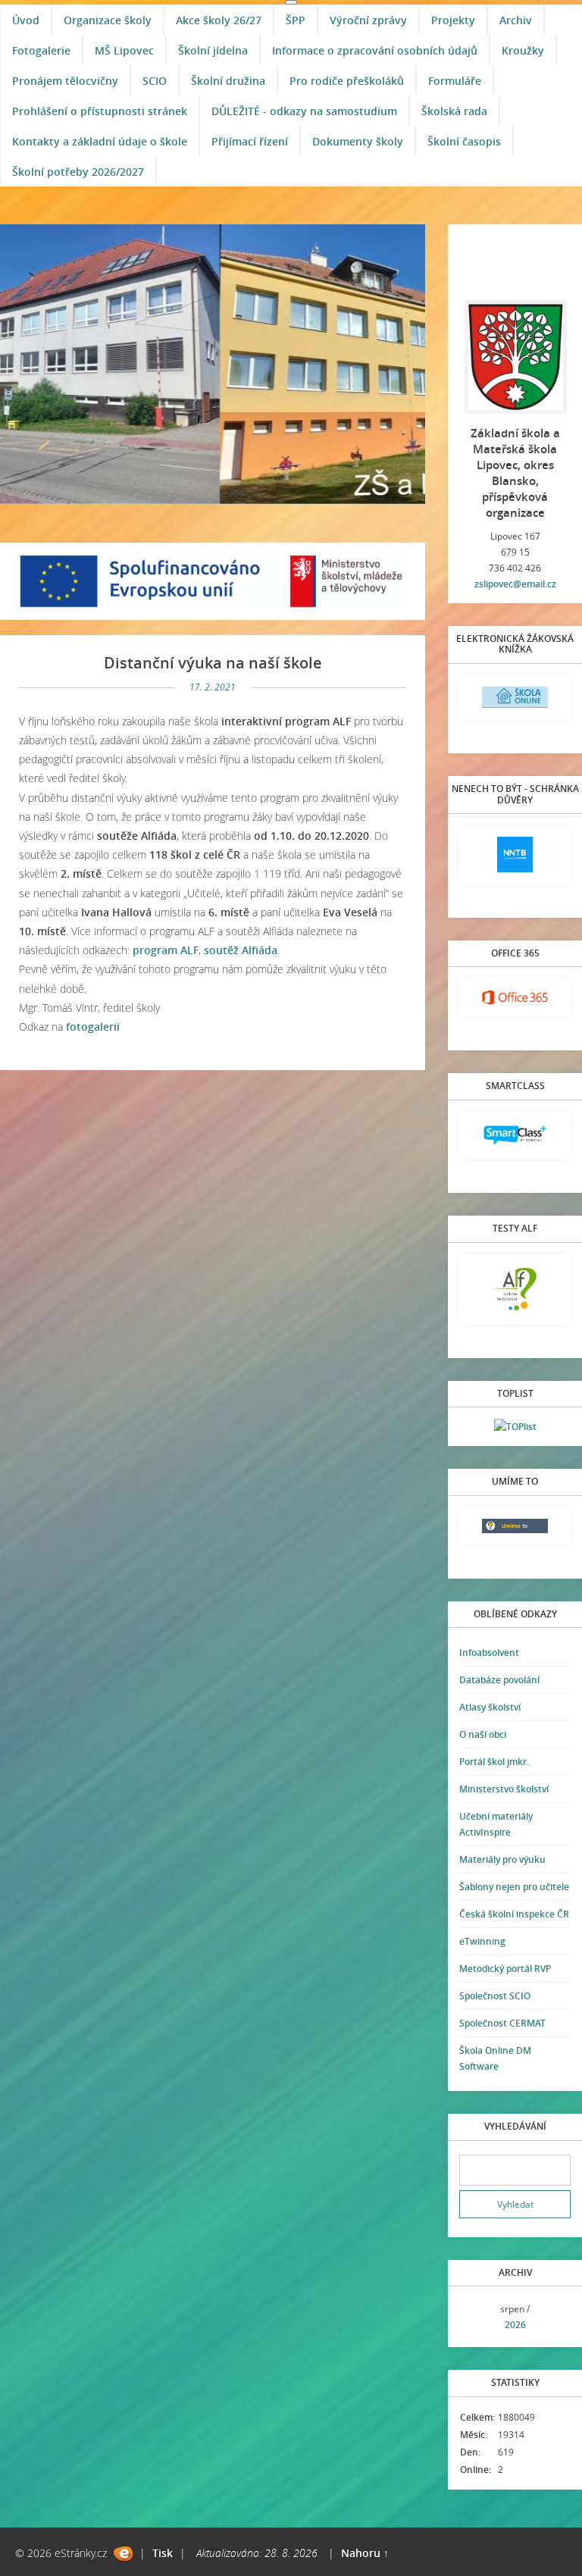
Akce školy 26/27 (219, 20)
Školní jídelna (213, 50)
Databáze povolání (499, 1680)
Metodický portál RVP (505, 1969)
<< (476, 2317)
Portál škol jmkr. (494, 1762)
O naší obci (483, 1734)
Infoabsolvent (489, 1653)
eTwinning (482, 1941)
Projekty (453, 20)
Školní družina (228, 81)
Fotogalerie (41, 50)
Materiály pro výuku (502, 1859)
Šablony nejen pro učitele (514, 1887)
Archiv (516, 20)
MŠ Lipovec (124, 50)
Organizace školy (108, 20)
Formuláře (455, 81)
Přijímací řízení (250, 141)
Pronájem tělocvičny (65, 81)
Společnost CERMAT (502, 2023)
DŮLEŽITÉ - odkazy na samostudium (304, 111)
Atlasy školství (490, 1707)
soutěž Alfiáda (241, 950)
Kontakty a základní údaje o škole (100, 141)
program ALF (166, 950)
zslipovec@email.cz (515, 584)
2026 (515, 2325)
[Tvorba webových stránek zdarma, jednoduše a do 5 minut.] (123, 2554)
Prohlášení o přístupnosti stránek (100, 111)
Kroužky (523, 50)
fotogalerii (93, 1027)
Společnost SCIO (495, 1996)
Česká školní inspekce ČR (514, 1914)
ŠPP (296, 20)
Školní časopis (464, 141)
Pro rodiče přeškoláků (347, 81)
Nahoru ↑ (365, 2553)
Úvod (26, 20)
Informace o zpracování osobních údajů (375, 50)
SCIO (155, 81)
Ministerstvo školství (504, 1789)
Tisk (163, 2553)
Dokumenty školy (358, 141)
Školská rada (454, 111)
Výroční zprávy (368, 20)
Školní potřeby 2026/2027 (78, 172)
